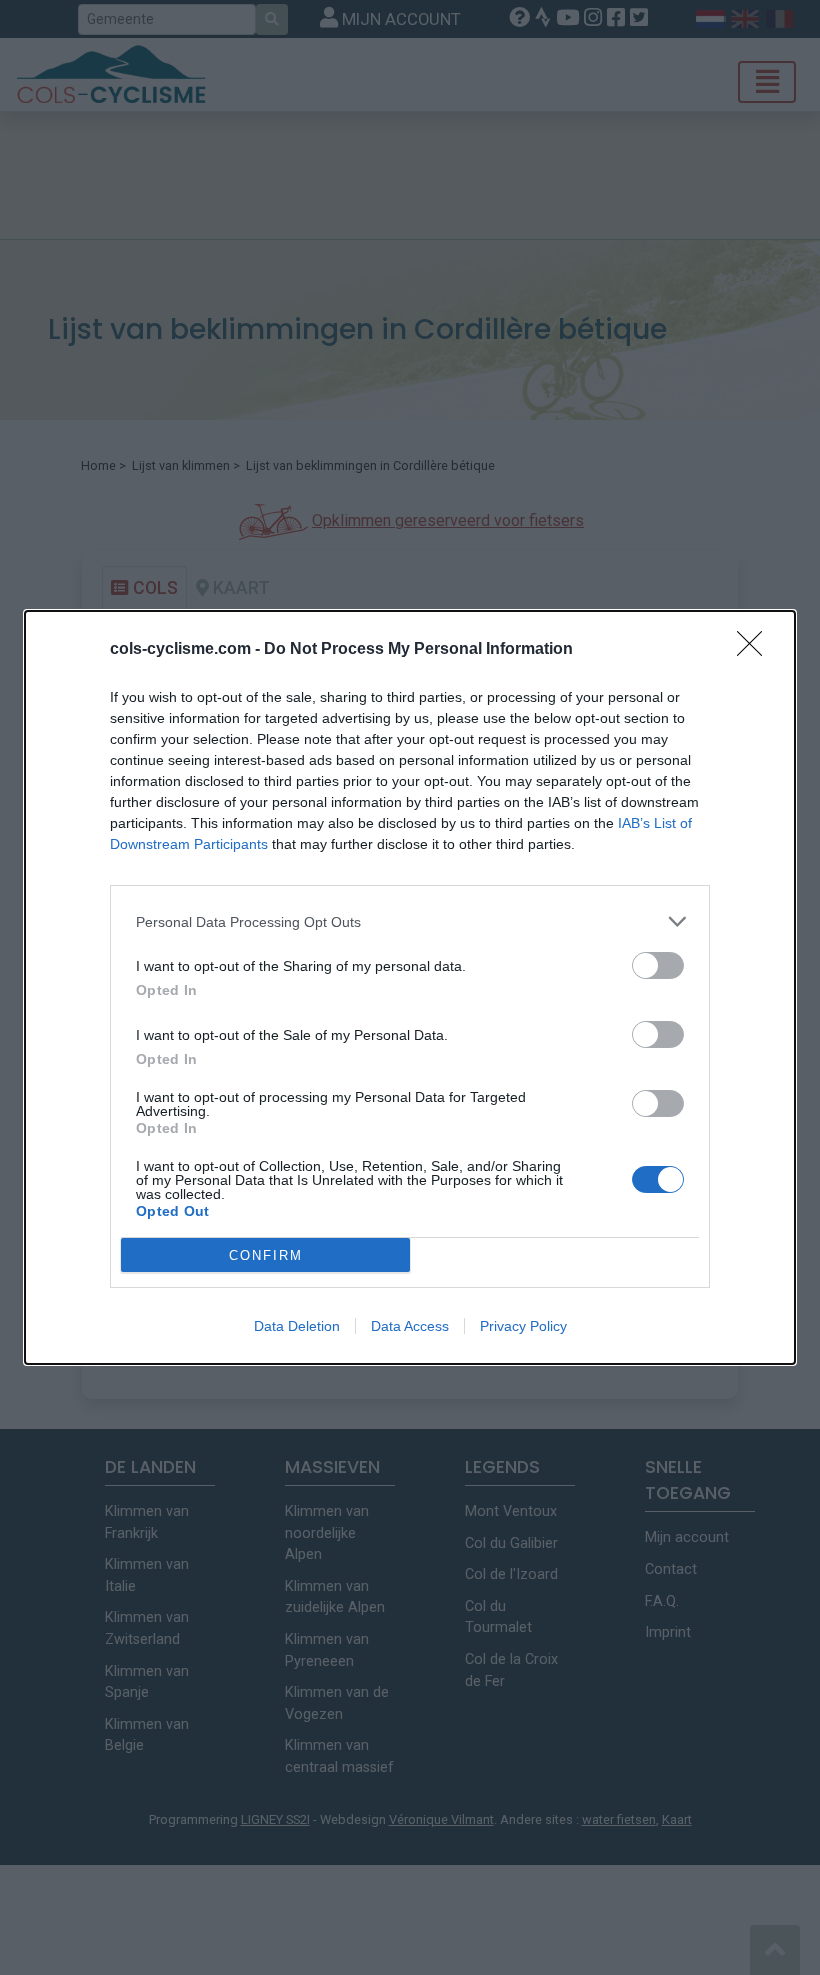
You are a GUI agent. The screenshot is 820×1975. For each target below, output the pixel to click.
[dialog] (410, 987)
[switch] (658, 965)
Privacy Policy (523, 1326)
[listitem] (410, 921)
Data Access (410, 1326)
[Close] (756, 650)
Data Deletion (297, 1326)
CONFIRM (266, 1255)
